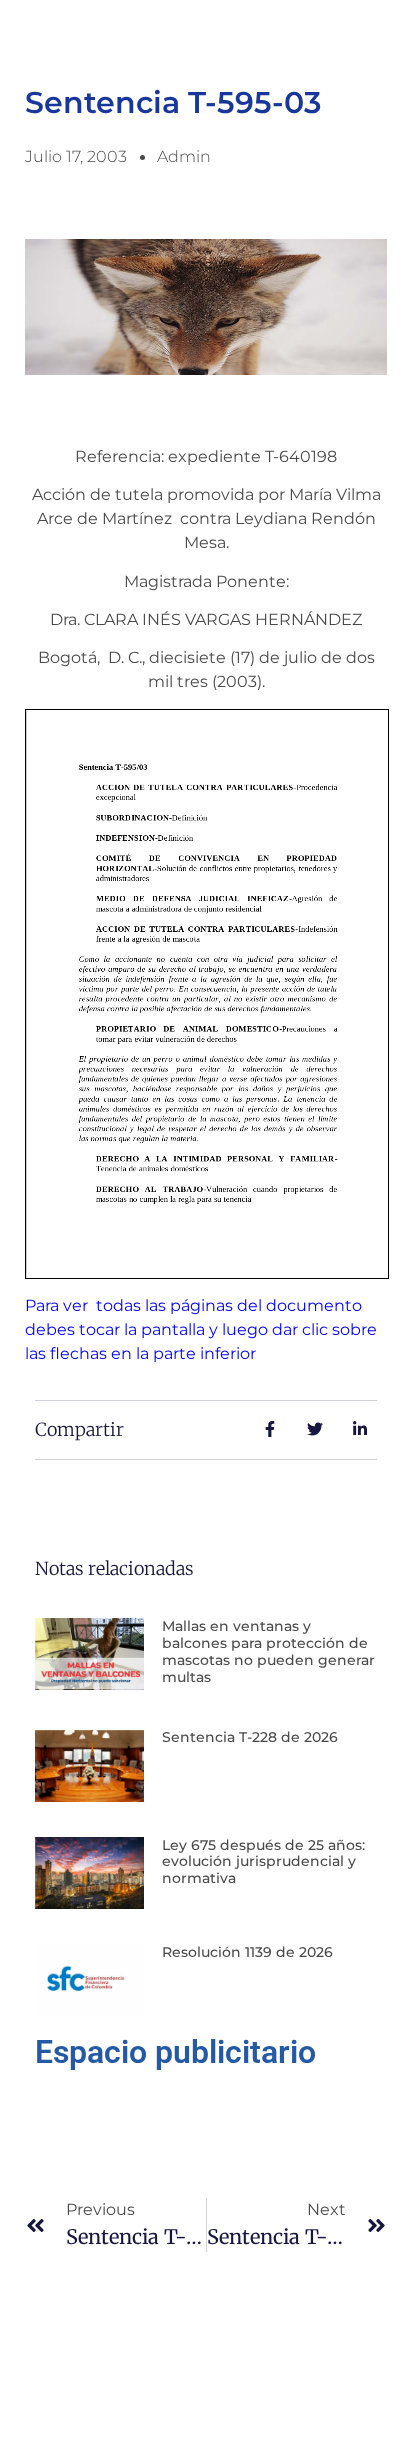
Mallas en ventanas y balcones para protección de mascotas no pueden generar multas (268, 1651)
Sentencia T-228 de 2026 (250, 1737)
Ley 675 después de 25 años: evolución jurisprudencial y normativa (263, 1862)
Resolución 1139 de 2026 (247, 1952)
